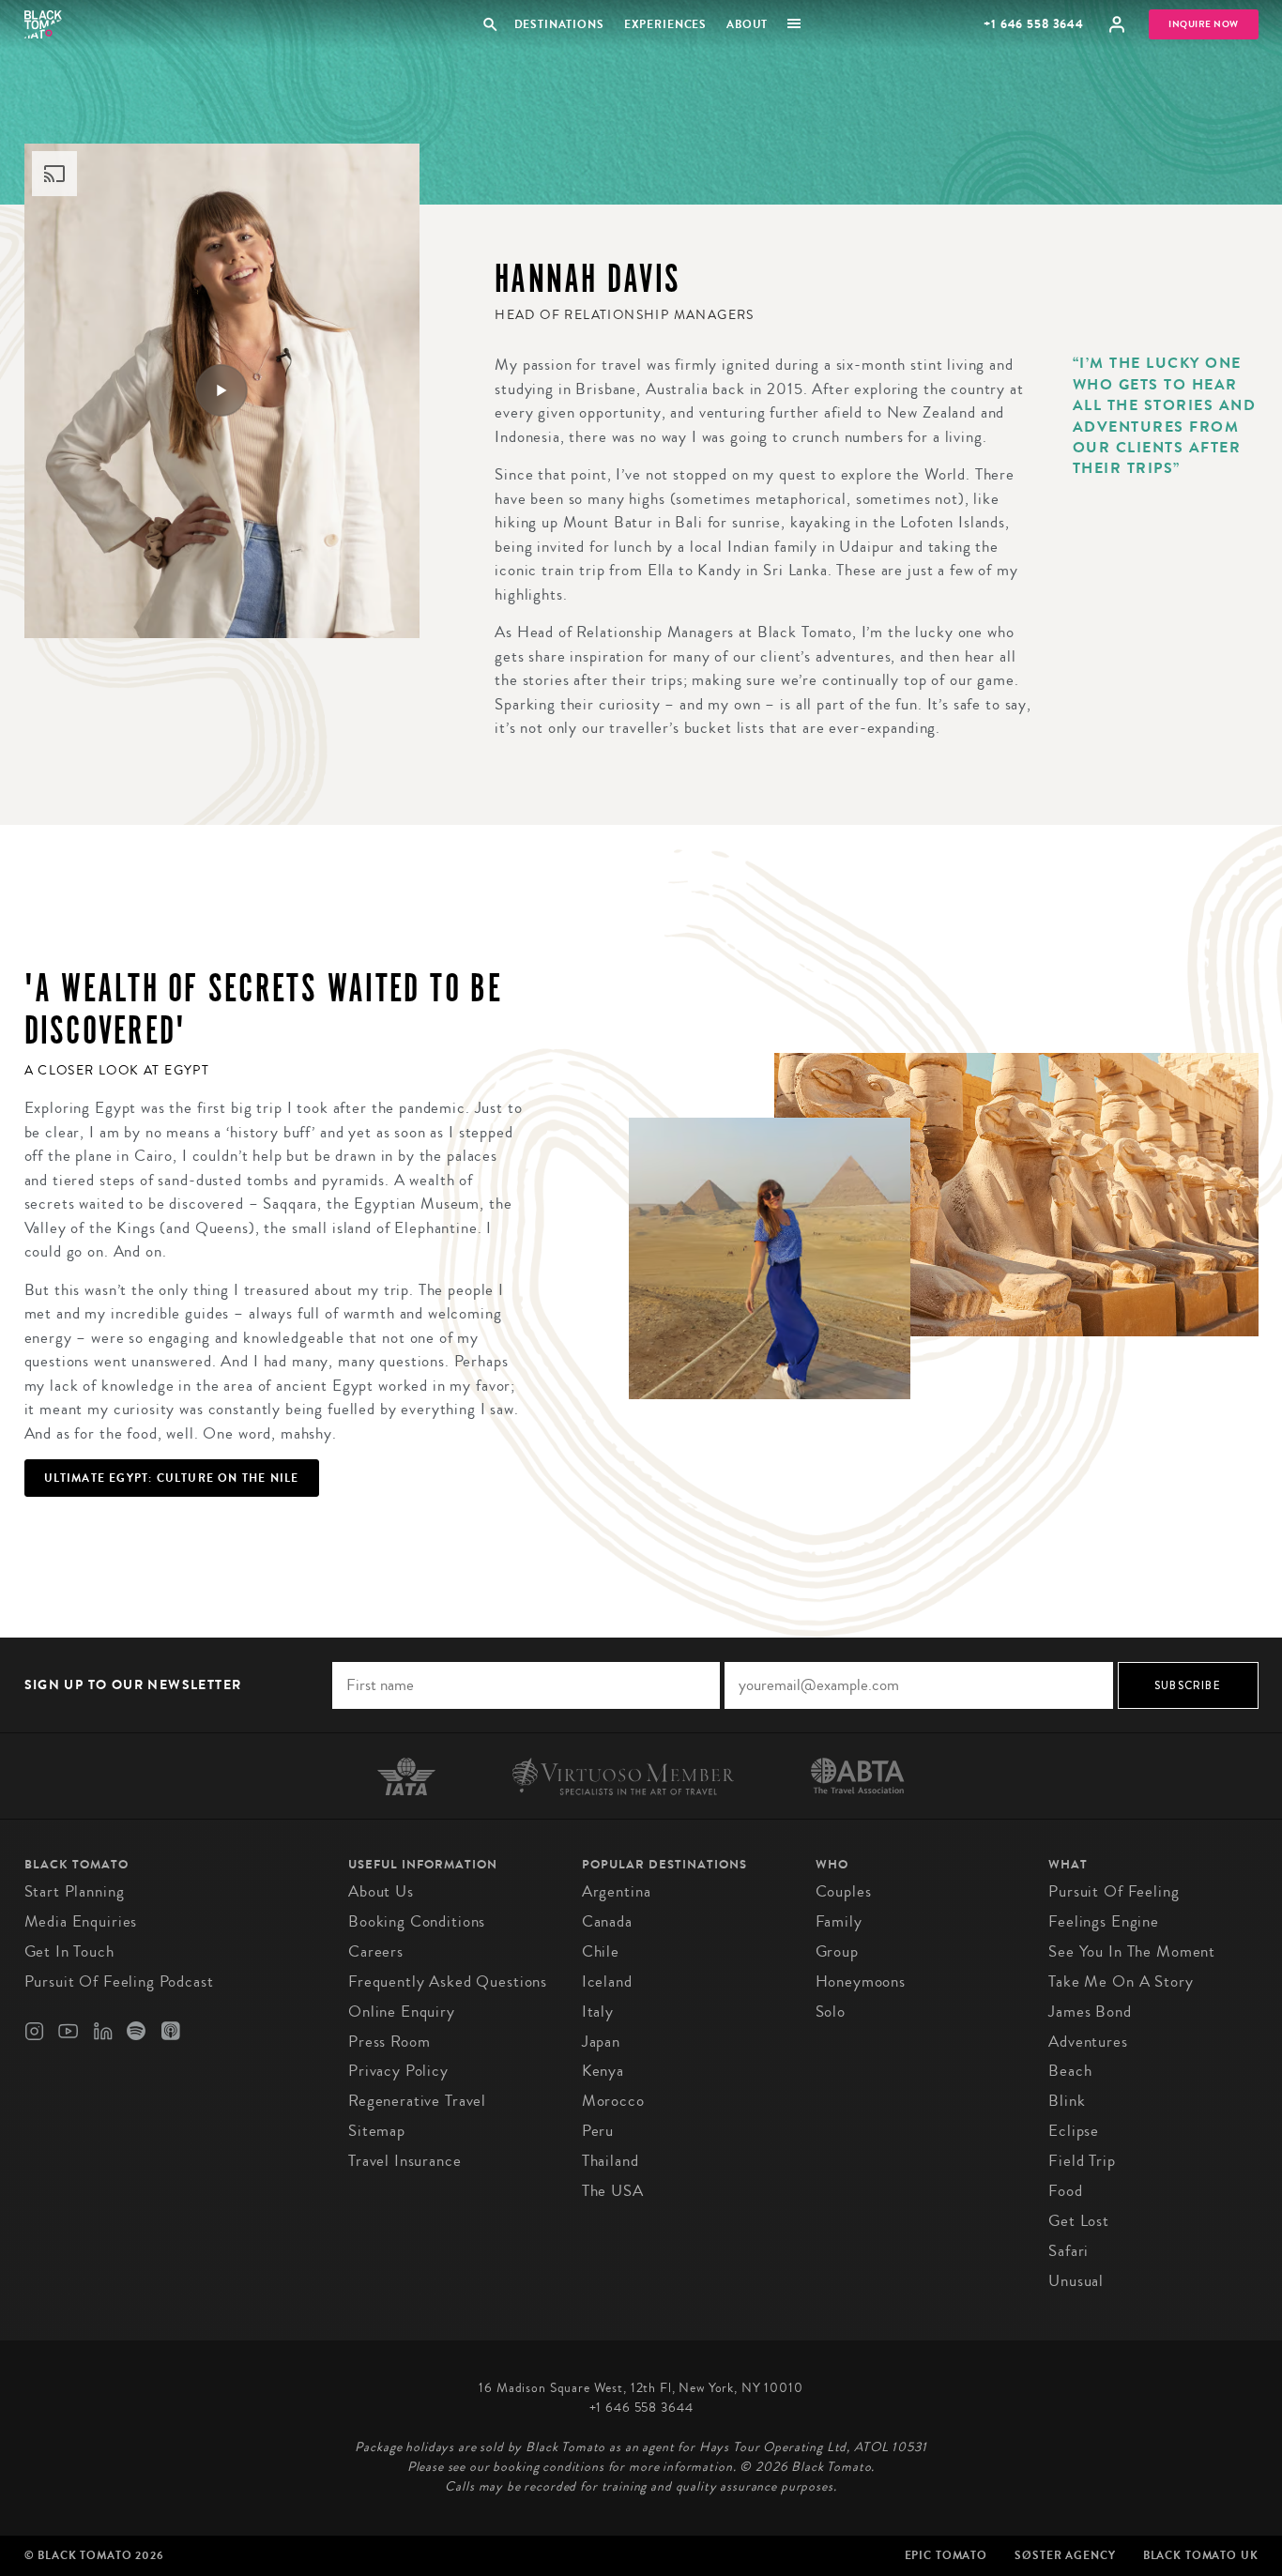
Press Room (389, 2042)
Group (837, 1951)
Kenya (603, 2071)
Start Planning (75, 1891)
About (747, 24)
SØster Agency (1065, 2555)
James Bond (1090, 2012)
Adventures (1088, 2042)
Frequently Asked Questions (448, 1982)
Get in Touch (69, 1951)
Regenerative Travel (417, 2101)
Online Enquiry (402, 2012)
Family (839, 1921)
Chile (601, 1951)
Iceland (607, 1982)
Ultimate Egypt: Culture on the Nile (172, 1478)
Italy (598, 2012)
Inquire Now (1204, 24)
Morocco (613, 2101)
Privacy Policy (398, 2071)
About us (381, 1891)
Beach (1070, 2071)
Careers (376, 1951)
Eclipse (1074, 2131)
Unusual (1076, 2281)
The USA (613, 2191)
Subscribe (1188, 1685)
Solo (831, 2012)
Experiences (665, 24)
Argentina (617, 1891)
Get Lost (1079, 2221)
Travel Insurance (405, 2161)
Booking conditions (417, 1921)
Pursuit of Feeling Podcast (119, 1982)
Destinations (558, 24)
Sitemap (377, 2131)
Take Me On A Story (1121, 1982)
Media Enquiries (81, 1921)
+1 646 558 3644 (1034, 24)
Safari (1068, 2251)
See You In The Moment (1132, 1951)
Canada (607, 1921)
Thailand (610, 2161)
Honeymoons (861, 1982)
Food (1065, 2191)
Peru (598, 2131)
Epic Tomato (946, 2555)
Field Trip (1082, 2161)
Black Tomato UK (1201, 2555)
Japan (601, 2042)
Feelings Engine (1104, 1921)
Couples (844, 1891)
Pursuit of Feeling (1114, 1891)
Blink (1067, 2101)
